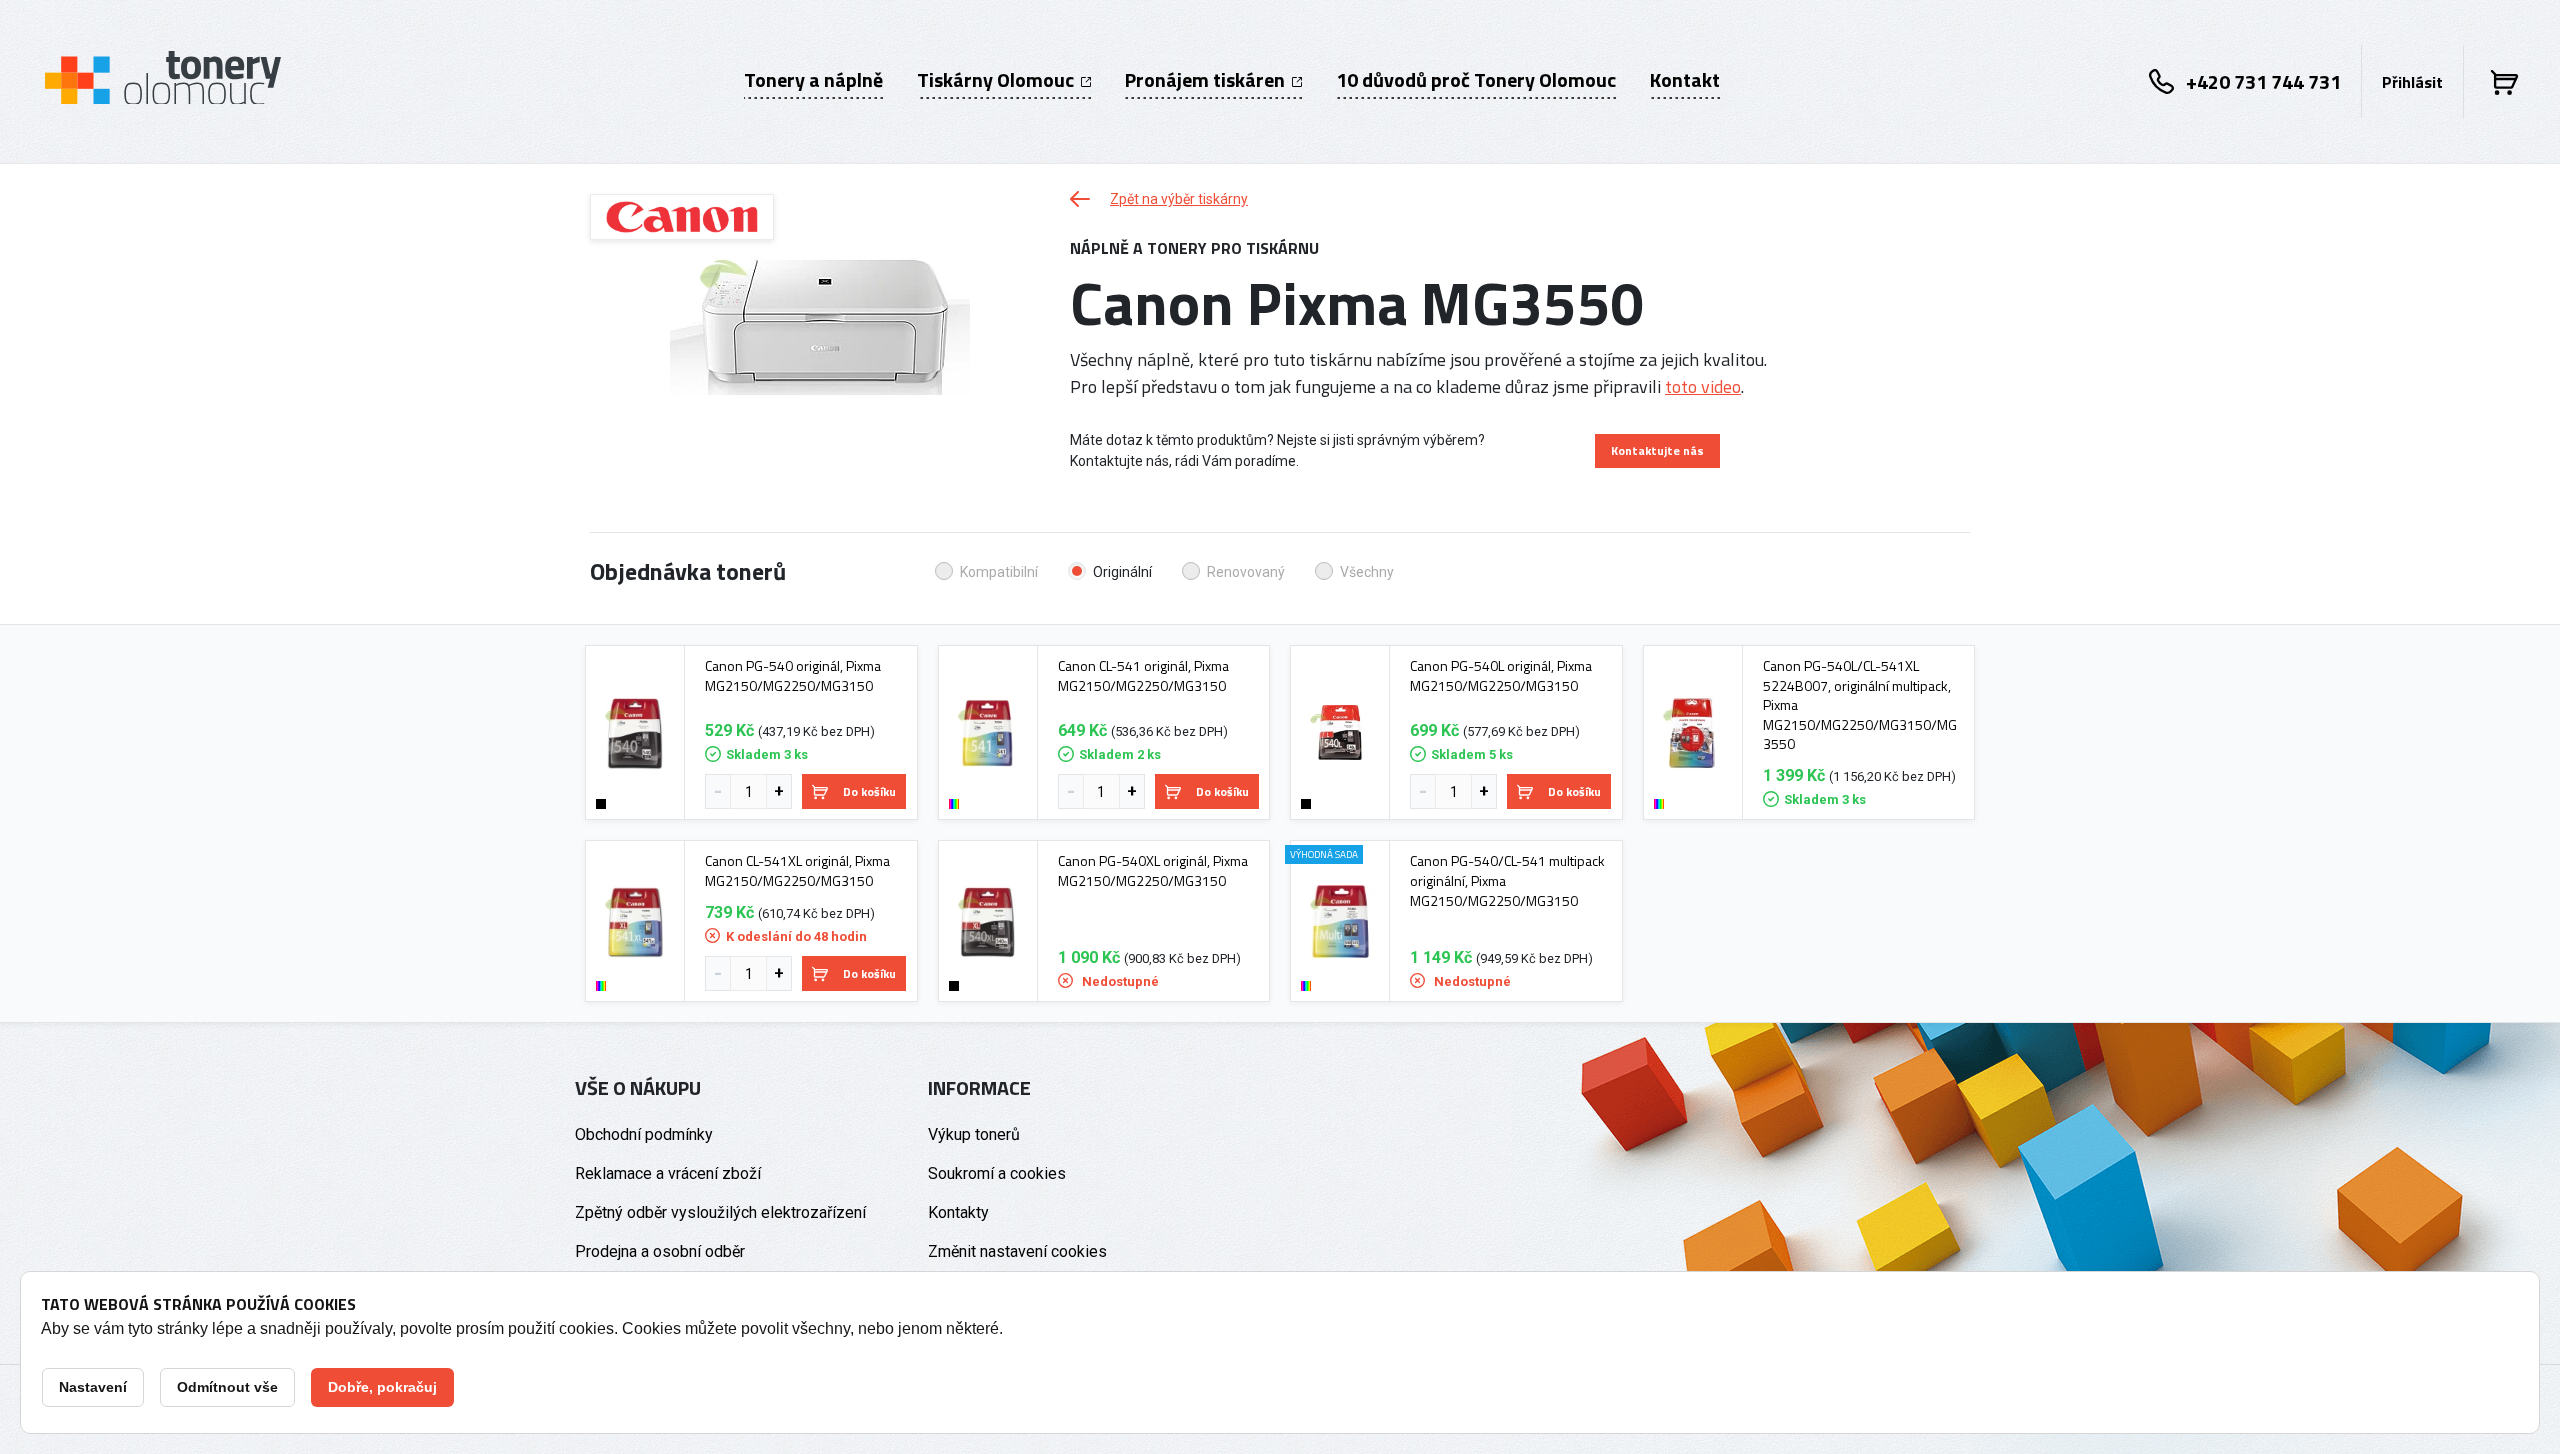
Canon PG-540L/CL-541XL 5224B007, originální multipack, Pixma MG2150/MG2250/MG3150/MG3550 (1860, 705)
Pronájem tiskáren (1207, 80)
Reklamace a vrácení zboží (668, 1173)
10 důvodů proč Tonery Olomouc (1476, 80)
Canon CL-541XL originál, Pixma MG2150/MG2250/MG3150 (797, 870)
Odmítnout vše (227, 1387)
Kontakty (958, 1212)
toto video (1703, 386)
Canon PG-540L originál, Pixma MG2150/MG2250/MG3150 (1501, 675)
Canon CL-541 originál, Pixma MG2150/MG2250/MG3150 (1143, 675)
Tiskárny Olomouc (997, 80)
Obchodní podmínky (644, 1134)
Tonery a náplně (813, 80)
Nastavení (93, 1387)
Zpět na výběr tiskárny (1179, 199)
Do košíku (869, 791)
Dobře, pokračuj (382, 1387)
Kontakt (1685, 80)
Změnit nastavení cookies (1017, 1251)
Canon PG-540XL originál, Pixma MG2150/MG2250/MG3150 (1153, 870)
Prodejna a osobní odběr (660, 1251)
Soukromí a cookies (997, 1173)
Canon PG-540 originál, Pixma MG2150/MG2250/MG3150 (793, 675)
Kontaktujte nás (1657, 450)
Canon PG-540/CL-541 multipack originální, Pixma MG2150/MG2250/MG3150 (1507, 880)
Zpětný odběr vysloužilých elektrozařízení (720, 1212)
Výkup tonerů (974, 1134)
